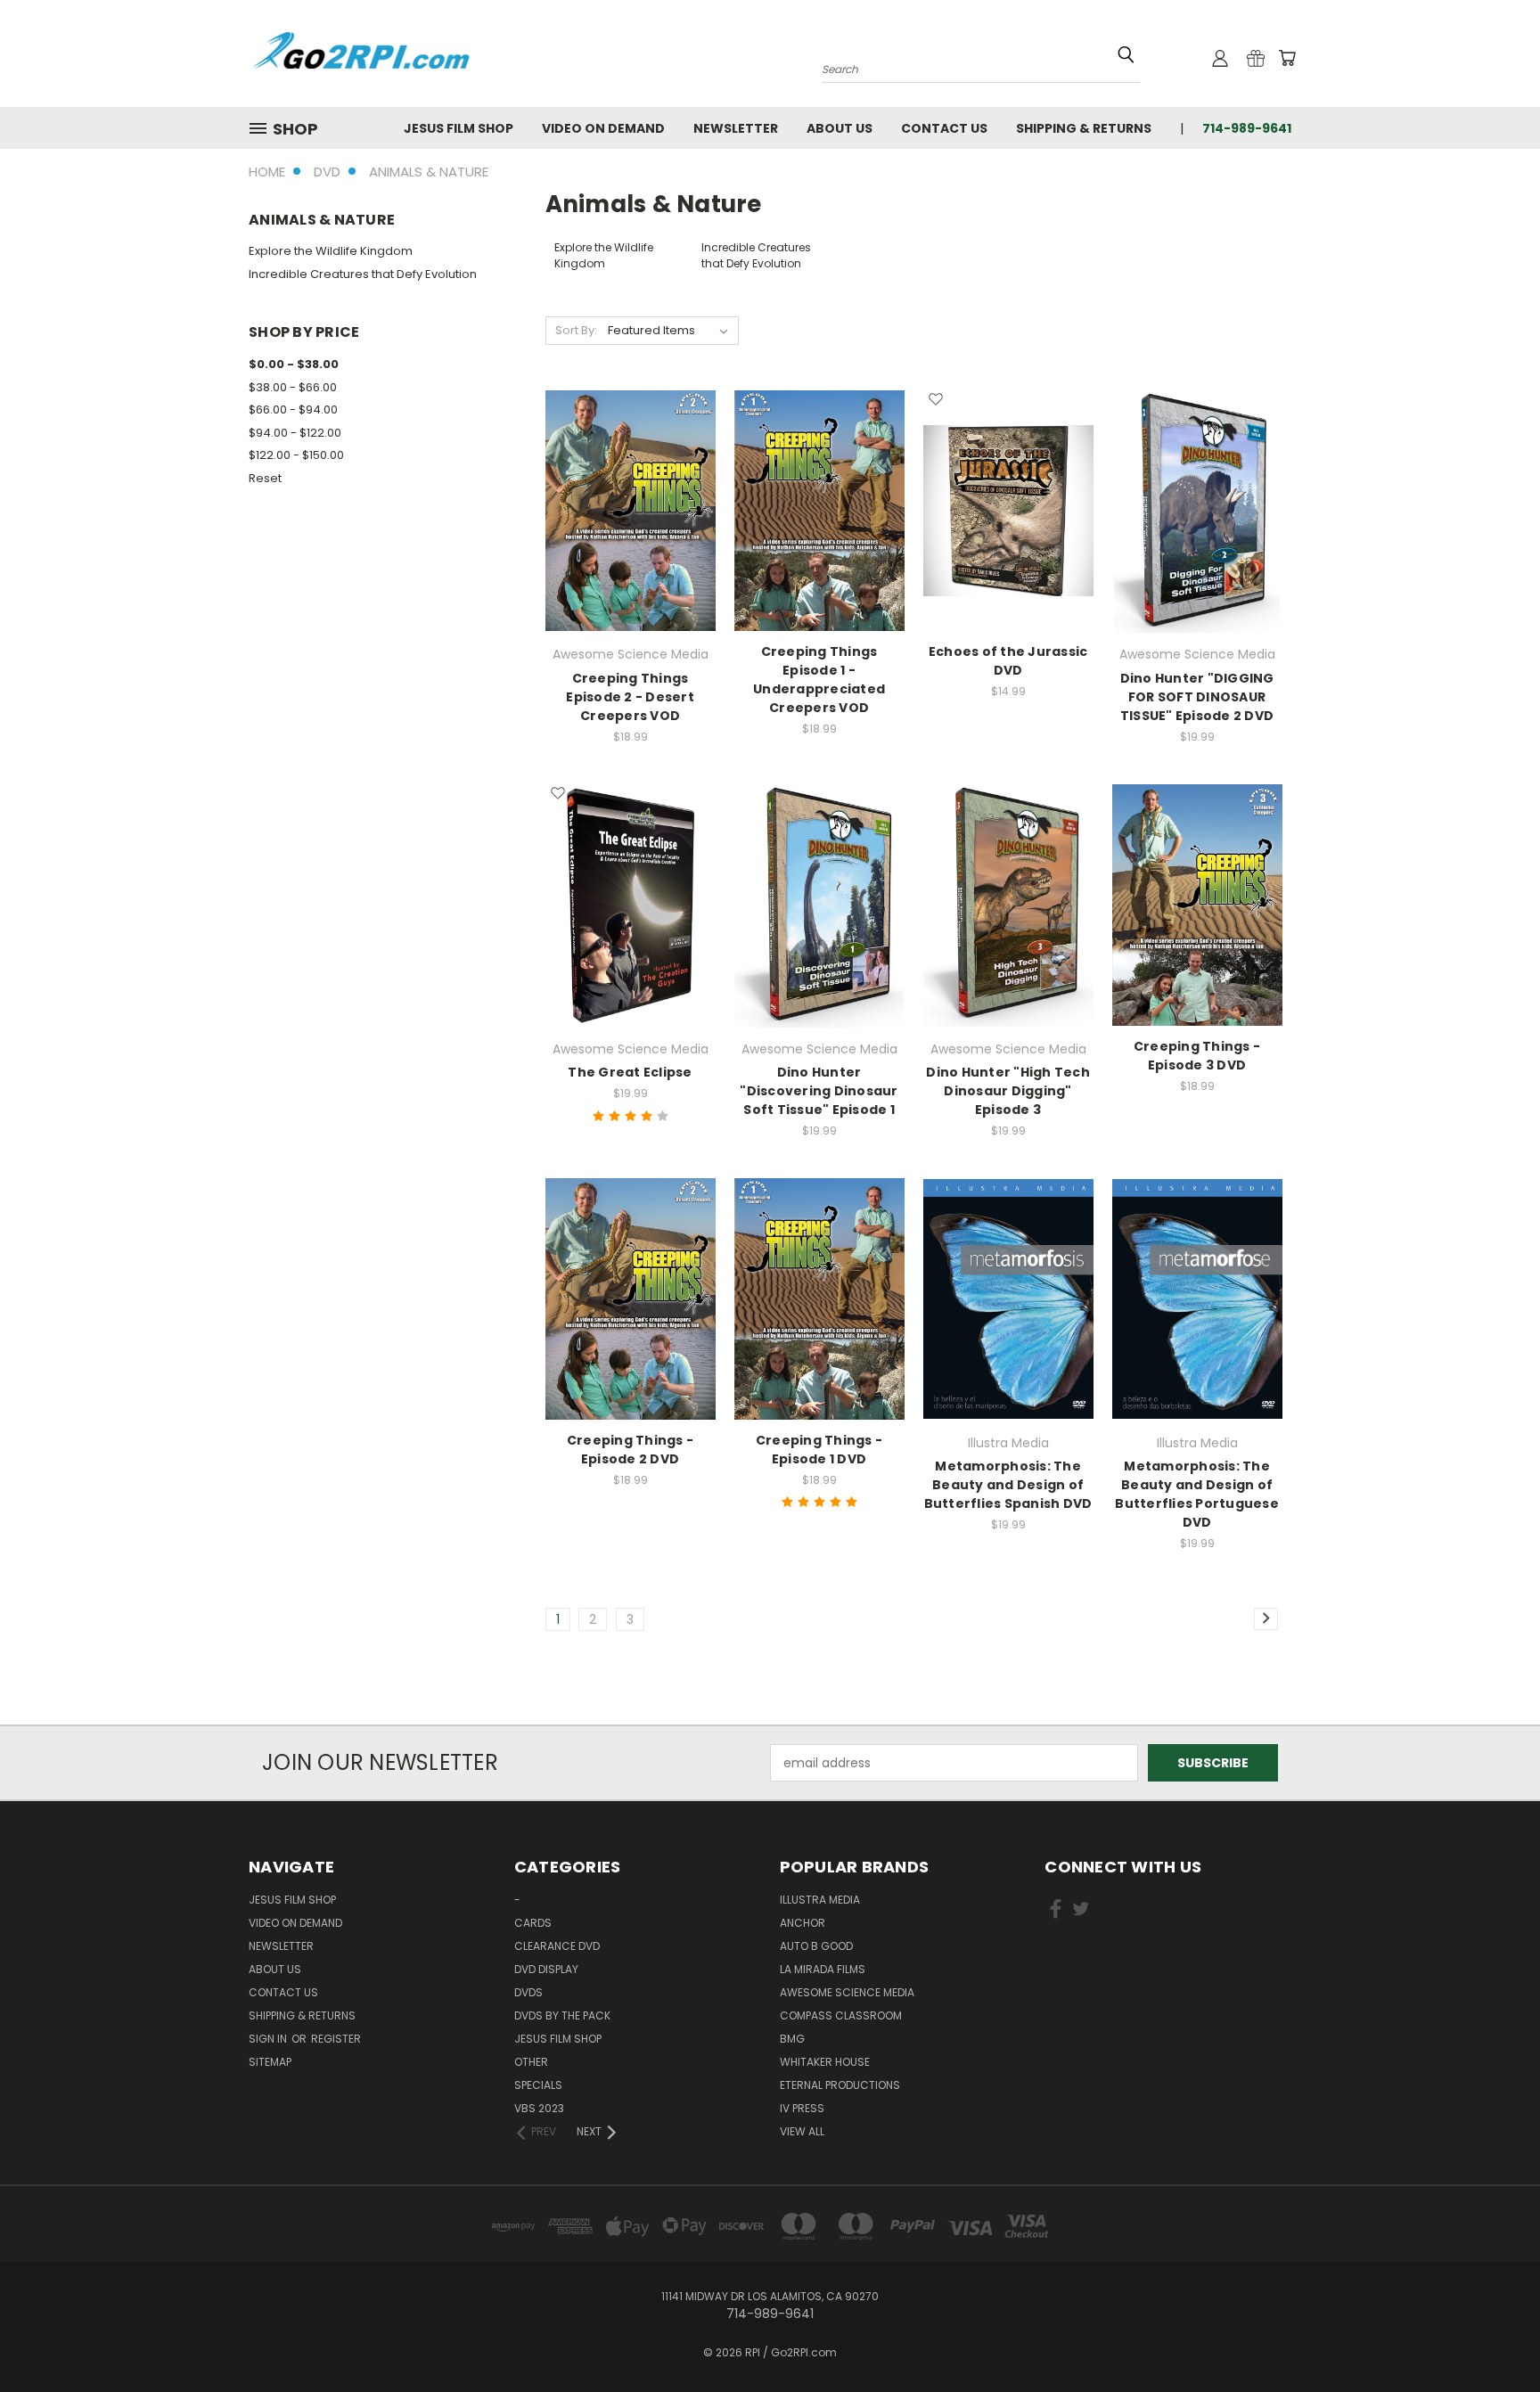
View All (802, 2131)
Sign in (269, 2039)
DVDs (528, 1992)
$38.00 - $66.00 (293, 387)
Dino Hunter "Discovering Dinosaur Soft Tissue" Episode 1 (819, 1091)
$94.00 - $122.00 (295, 433)
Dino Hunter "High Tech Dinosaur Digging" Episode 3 (1008, 1091)
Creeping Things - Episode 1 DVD (819, 1450)
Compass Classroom (841, 2015)
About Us (840, 128)
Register (336, 2039)
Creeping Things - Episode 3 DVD (1197, 1056)
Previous (1493, 2336)
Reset (265, 478)
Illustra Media (820, 1900)
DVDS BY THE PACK (562, 2015)
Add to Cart (1008, 541)
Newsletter (736, 128)
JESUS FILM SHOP (459, 128)
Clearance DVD (557, 1946)
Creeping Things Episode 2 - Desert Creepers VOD (630, 697)
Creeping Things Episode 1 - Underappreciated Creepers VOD (819, 680)
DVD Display (546, 1969)
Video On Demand (603, 128)
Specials (538, 2085)
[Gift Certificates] (1256, 58)
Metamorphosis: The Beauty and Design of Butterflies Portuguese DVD (1197, 1494)
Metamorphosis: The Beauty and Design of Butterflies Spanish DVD (1008, 1485)
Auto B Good (816, 1946)
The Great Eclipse (630, 1072)
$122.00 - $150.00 (296, 455)
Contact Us (944, 128)
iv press (802, 2108)
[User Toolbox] (1220, 58)
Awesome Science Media (847, 1992)
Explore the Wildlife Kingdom (331, 251)
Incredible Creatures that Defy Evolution (363, 274)
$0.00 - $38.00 (294, 364)
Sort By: (576, 330)
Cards (533, 1923)
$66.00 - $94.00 (293, 410)
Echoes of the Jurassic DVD (1008, 661)
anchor (803, 1923)
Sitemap (270, 2062)
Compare (624, 525)
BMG (792, 2039)
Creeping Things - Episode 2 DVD (630, 1450)
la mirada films (823, 1969)
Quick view (630, 491)
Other (531, 2062)
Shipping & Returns (1084, 128)
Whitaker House (825, 2062)
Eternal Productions (840, 2085)
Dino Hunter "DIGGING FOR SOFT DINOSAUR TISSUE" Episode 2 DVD (1197, 697)
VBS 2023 (539, 2108)
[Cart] (1287, 58)
